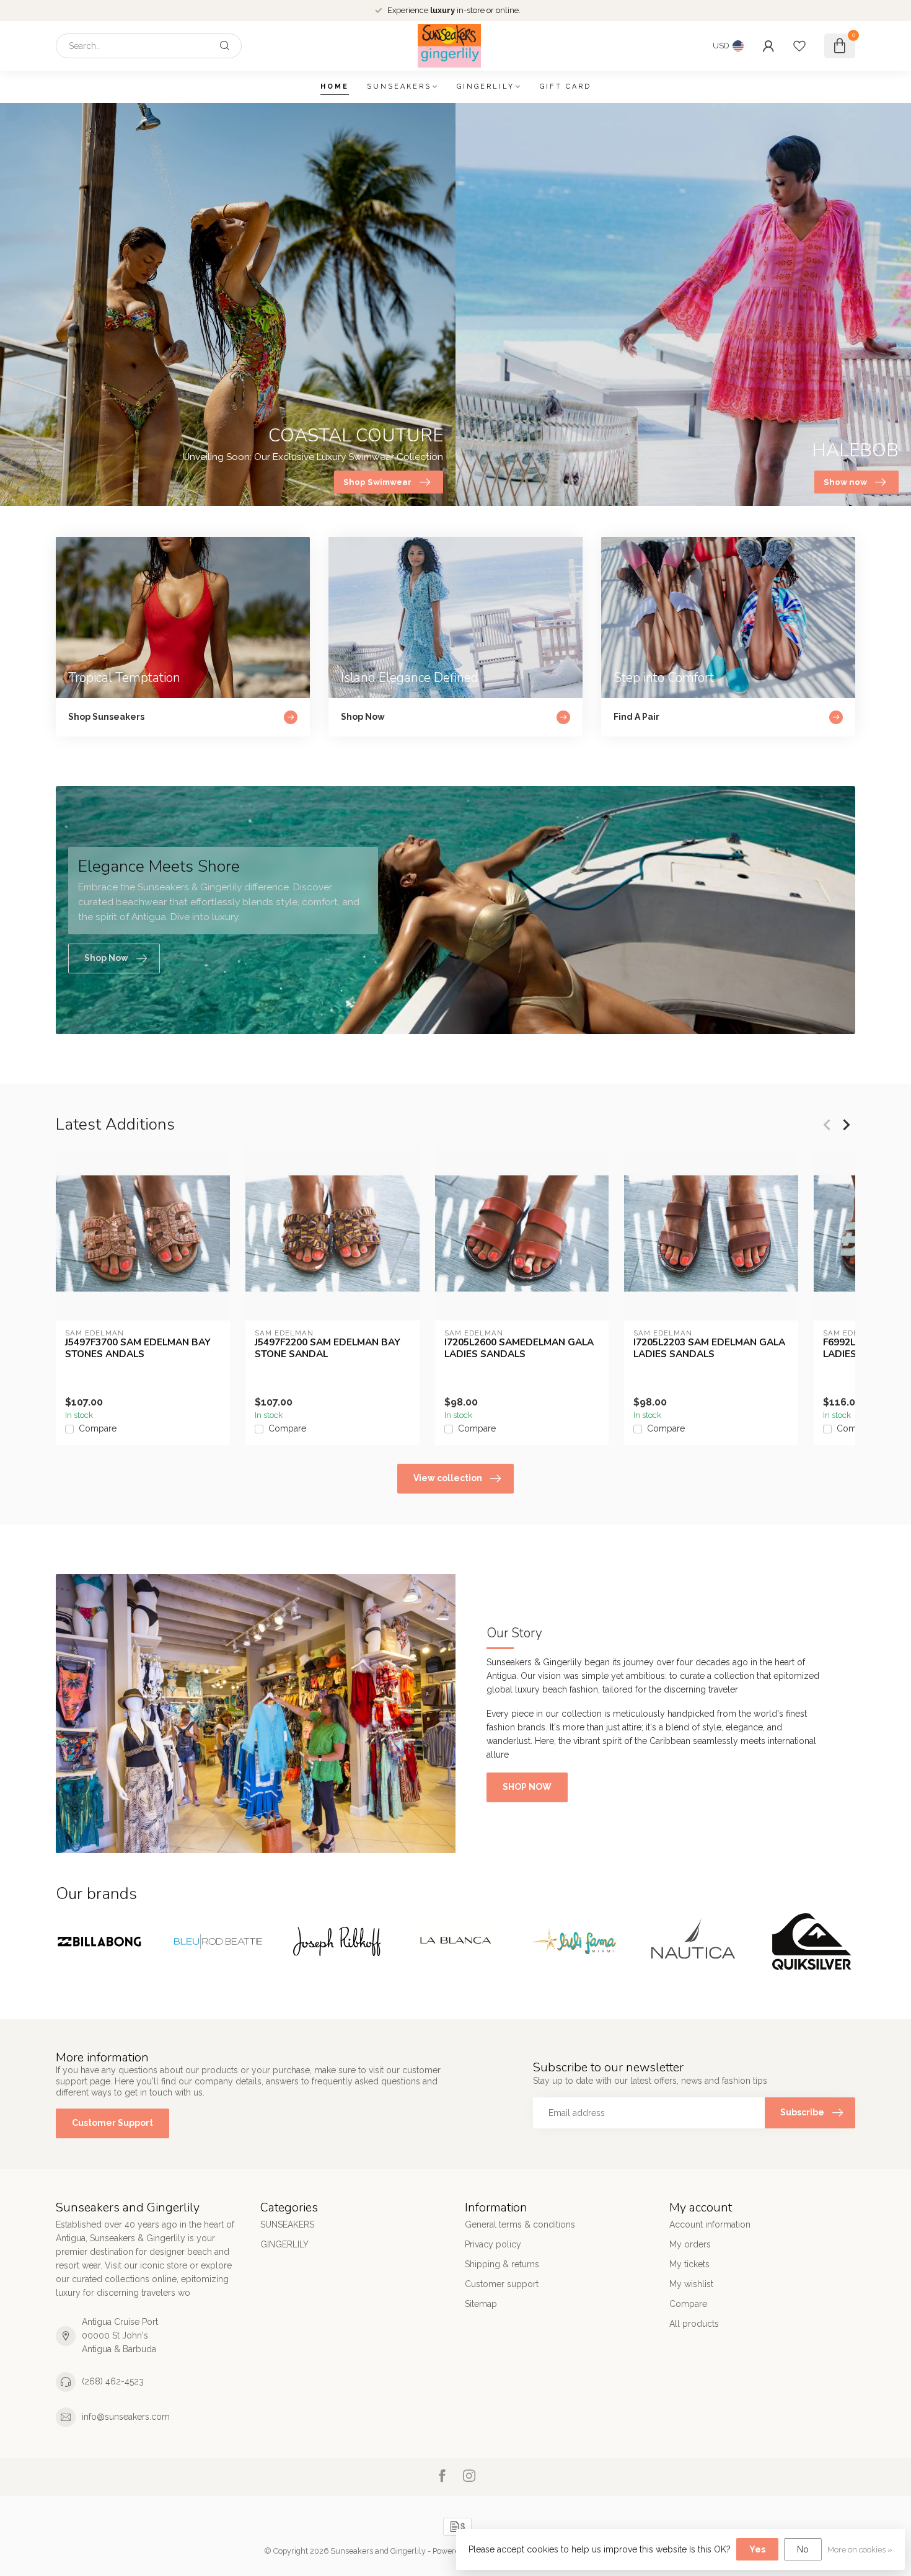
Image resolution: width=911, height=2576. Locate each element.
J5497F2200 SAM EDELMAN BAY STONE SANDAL (328, 1348)
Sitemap (481, 2304)
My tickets (689, 2264)
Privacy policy (493, 2244)
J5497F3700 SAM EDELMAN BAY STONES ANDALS (138, 1348)
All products (694, 2324)
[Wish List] (799, 46)
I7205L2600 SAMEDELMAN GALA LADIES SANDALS (519, 1348)
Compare (98, 1429)
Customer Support (112, 2123)
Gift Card (566, 86)
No (803, 2549)
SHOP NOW (527, 1787)
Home (335, 86)
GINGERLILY (486, 86)
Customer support (502, 2284)
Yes (757, 2549)
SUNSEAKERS (399, 86)
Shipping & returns (502, 2264)
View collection (448, 1478)
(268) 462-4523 (113, 2381)
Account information (710, 2224)
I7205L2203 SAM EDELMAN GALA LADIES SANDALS (709, 1348)
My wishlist (691, 2284)
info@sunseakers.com (126, 2417)
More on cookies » (860, 2550)
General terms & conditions (520, 2224)
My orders (690, 2244)
